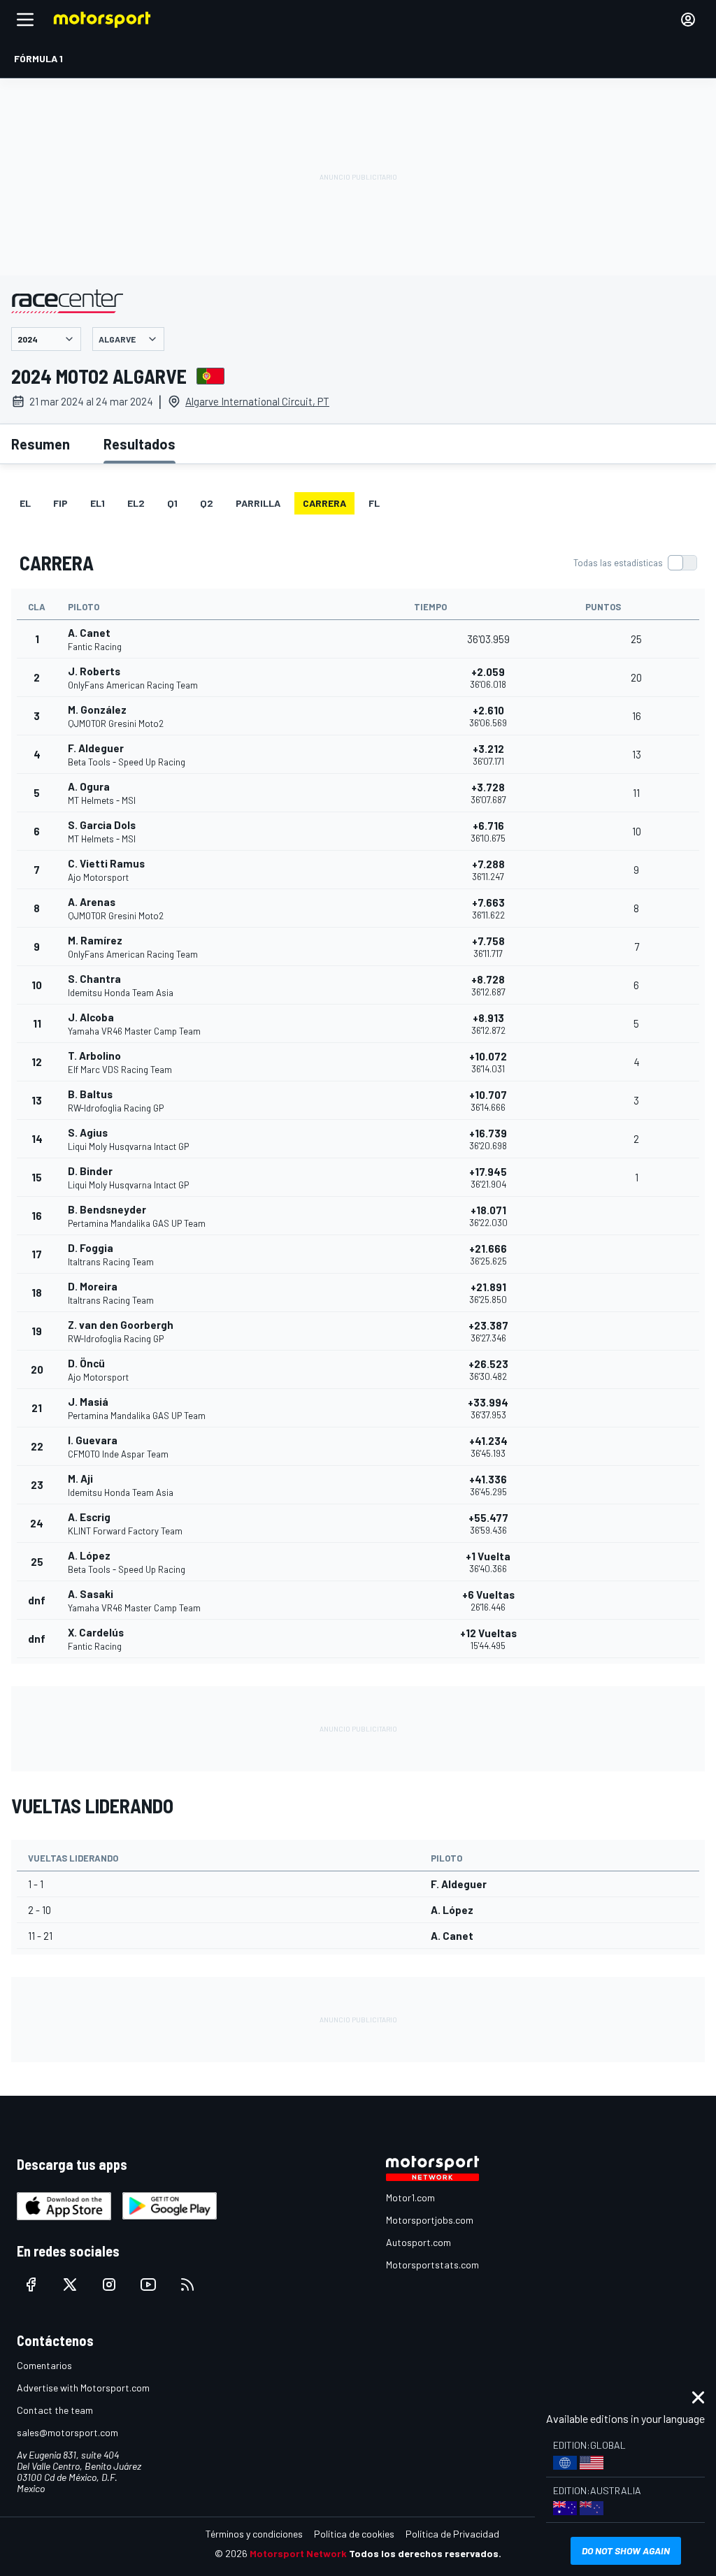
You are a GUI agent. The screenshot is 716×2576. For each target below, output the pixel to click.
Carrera (324, 503)
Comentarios (44, 2365)
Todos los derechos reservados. (425, 2553)
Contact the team (55, 2410)
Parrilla (258, 503)
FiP (60, 503)
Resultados (139, 444)
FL (374, 503)
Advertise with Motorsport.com (83, 2388)
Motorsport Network (298, 2553)
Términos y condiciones (254, 2534)
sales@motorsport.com (67, 2432)
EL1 (98, 503)
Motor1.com (410, 2197)
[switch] (635, 563)
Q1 (172, 503)
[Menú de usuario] (688, 20)
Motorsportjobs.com (430, 2220)
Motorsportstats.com (432, 2265)
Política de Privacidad (452, 2534)
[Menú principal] (25, 20)
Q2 (207, 503)
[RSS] (187, 2284)
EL (25, 503)
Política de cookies (354, 2534)
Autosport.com (418, 2242)
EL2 (136, 503)
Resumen (41, 444)
